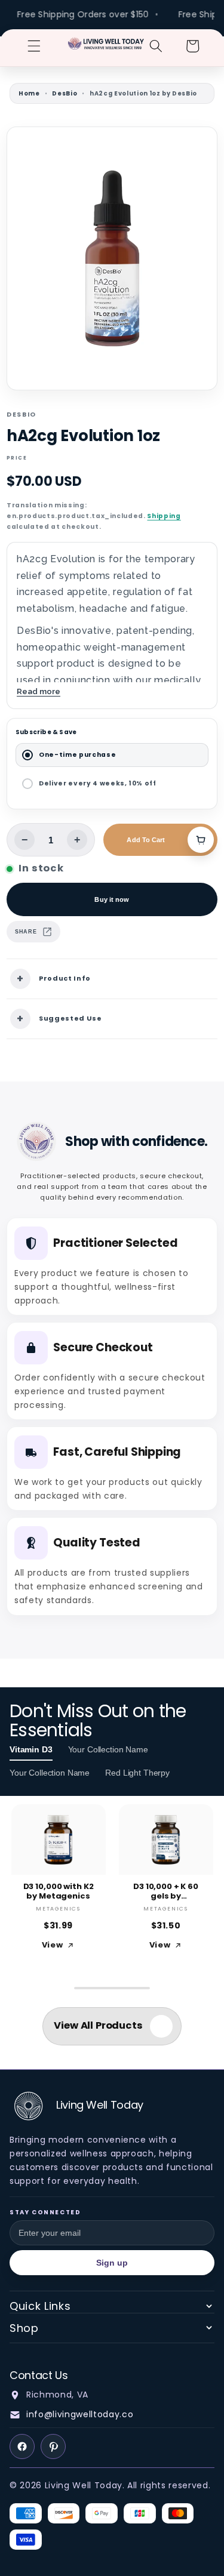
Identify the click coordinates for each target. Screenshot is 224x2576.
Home (29, 93)
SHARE (26, 932)
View (53, 1945)
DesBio (65, 93)
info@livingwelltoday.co (80, 2414)
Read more (39, 691)
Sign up (112, 2263)
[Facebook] (22, 2446)
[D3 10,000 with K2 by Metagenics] (59, 1840)
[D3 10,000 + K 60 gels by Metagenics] (166, 1840)
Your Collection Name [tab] (108, 1749)
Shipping (164, 516)
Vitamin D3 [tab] (31, 1749)
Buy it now (112, 899)
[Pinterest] (53, 2446)
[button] (34, 46)
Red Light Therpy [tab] (137, 1773)
